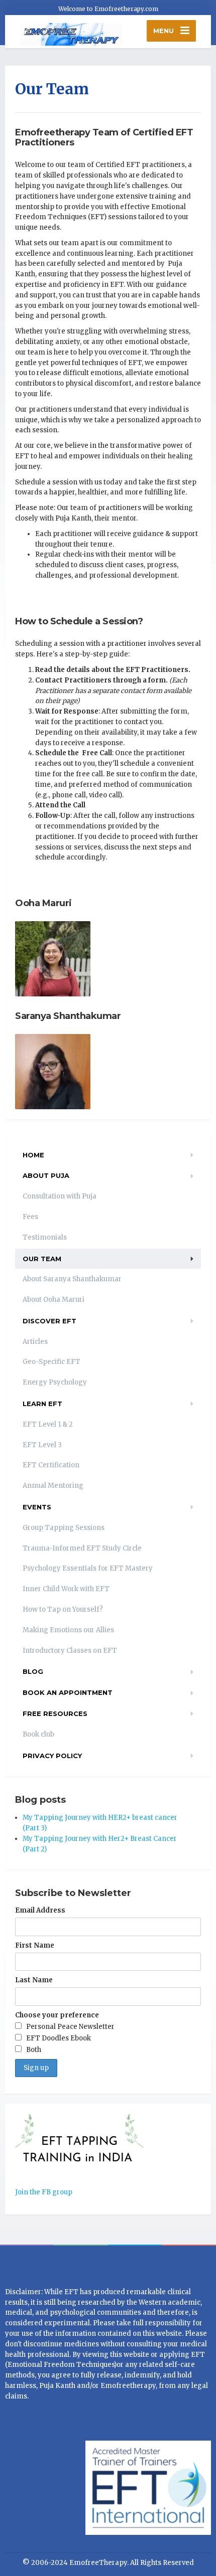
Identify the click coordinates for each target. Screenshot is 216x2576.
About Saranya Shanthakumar (72, 1279)
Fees (30, 1217)
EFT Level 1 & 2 (48, 1424)
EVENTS (37, 1507)
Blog (33, 1671)
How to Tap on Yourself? (63, 1609)
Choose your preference (57, 2015)
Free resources (55, 1713)
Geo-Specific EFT (51, 1362)
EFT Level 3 (42, 1445)
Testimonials (45, 1237)
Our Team (42, 1259)
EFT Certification (51, 1465)
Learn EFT (42, 1404)
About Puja (46, 1175)
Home (33, 1155)
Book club (38, 1734)
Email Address (40, 1910)
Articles (35, 1342)
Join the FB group (44, 2192)
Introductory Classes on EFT (70, 1651)
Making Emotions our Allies (68, 1630)
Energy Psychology (55, 1382)
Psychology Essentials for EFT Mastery (88, 1568)
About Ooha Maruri (53, 1300)
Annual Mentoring (53, 1486)
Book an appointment (68, 1692)
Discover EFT (49, 1321)
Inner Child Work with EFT (66, 1589)
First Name (35, 1945)
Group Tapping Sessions (64, 1528)
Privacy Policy (52, 1756)
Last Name (34, 1980)
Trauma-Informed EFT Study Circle (82, 1548)
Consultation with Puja (60, 1196)
